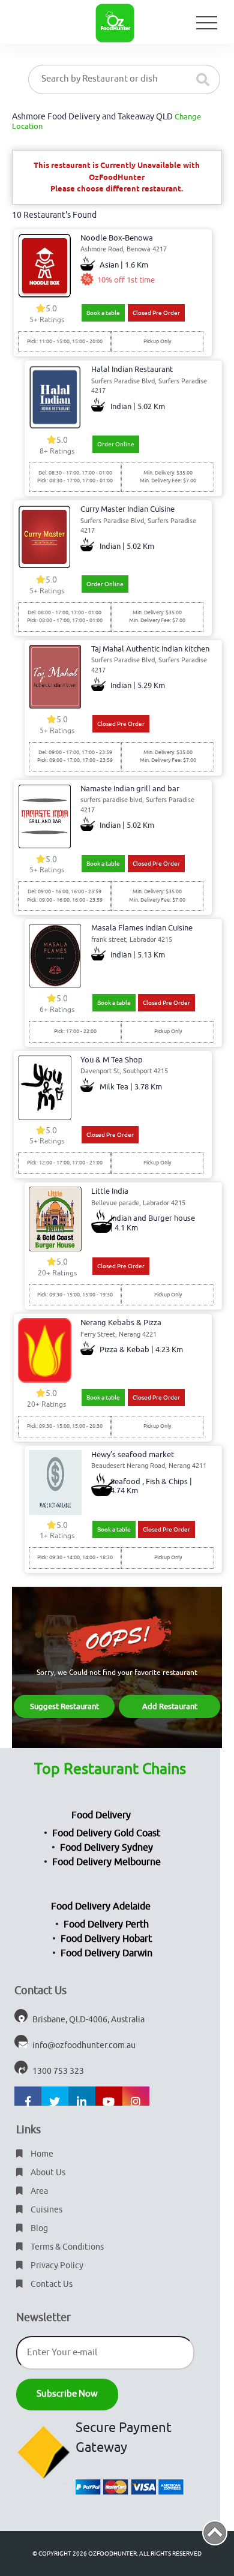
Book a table (103, 313)
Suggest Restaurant (64, 1706)
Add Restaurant (170, 1706)
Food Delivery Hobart (106, 1939)
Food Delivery (101, 1815)
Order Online (116, 444)
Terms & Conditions (66, 2247)
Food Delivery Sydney (106, 1848)
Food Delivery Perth (106, 1925)
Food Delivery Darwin (106, 1953)
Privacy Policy (56, 2266)
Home (41, 2154)
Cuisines (46, 2210)
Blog (38, 2228)
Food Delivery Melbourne (106, 1862)
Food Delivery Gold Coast (106, 1833)
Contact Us (51, 2284)
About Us (47, 2173)
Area (38, 2191)
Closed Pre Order (156, 313)
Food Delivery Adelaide (101, 1907)
